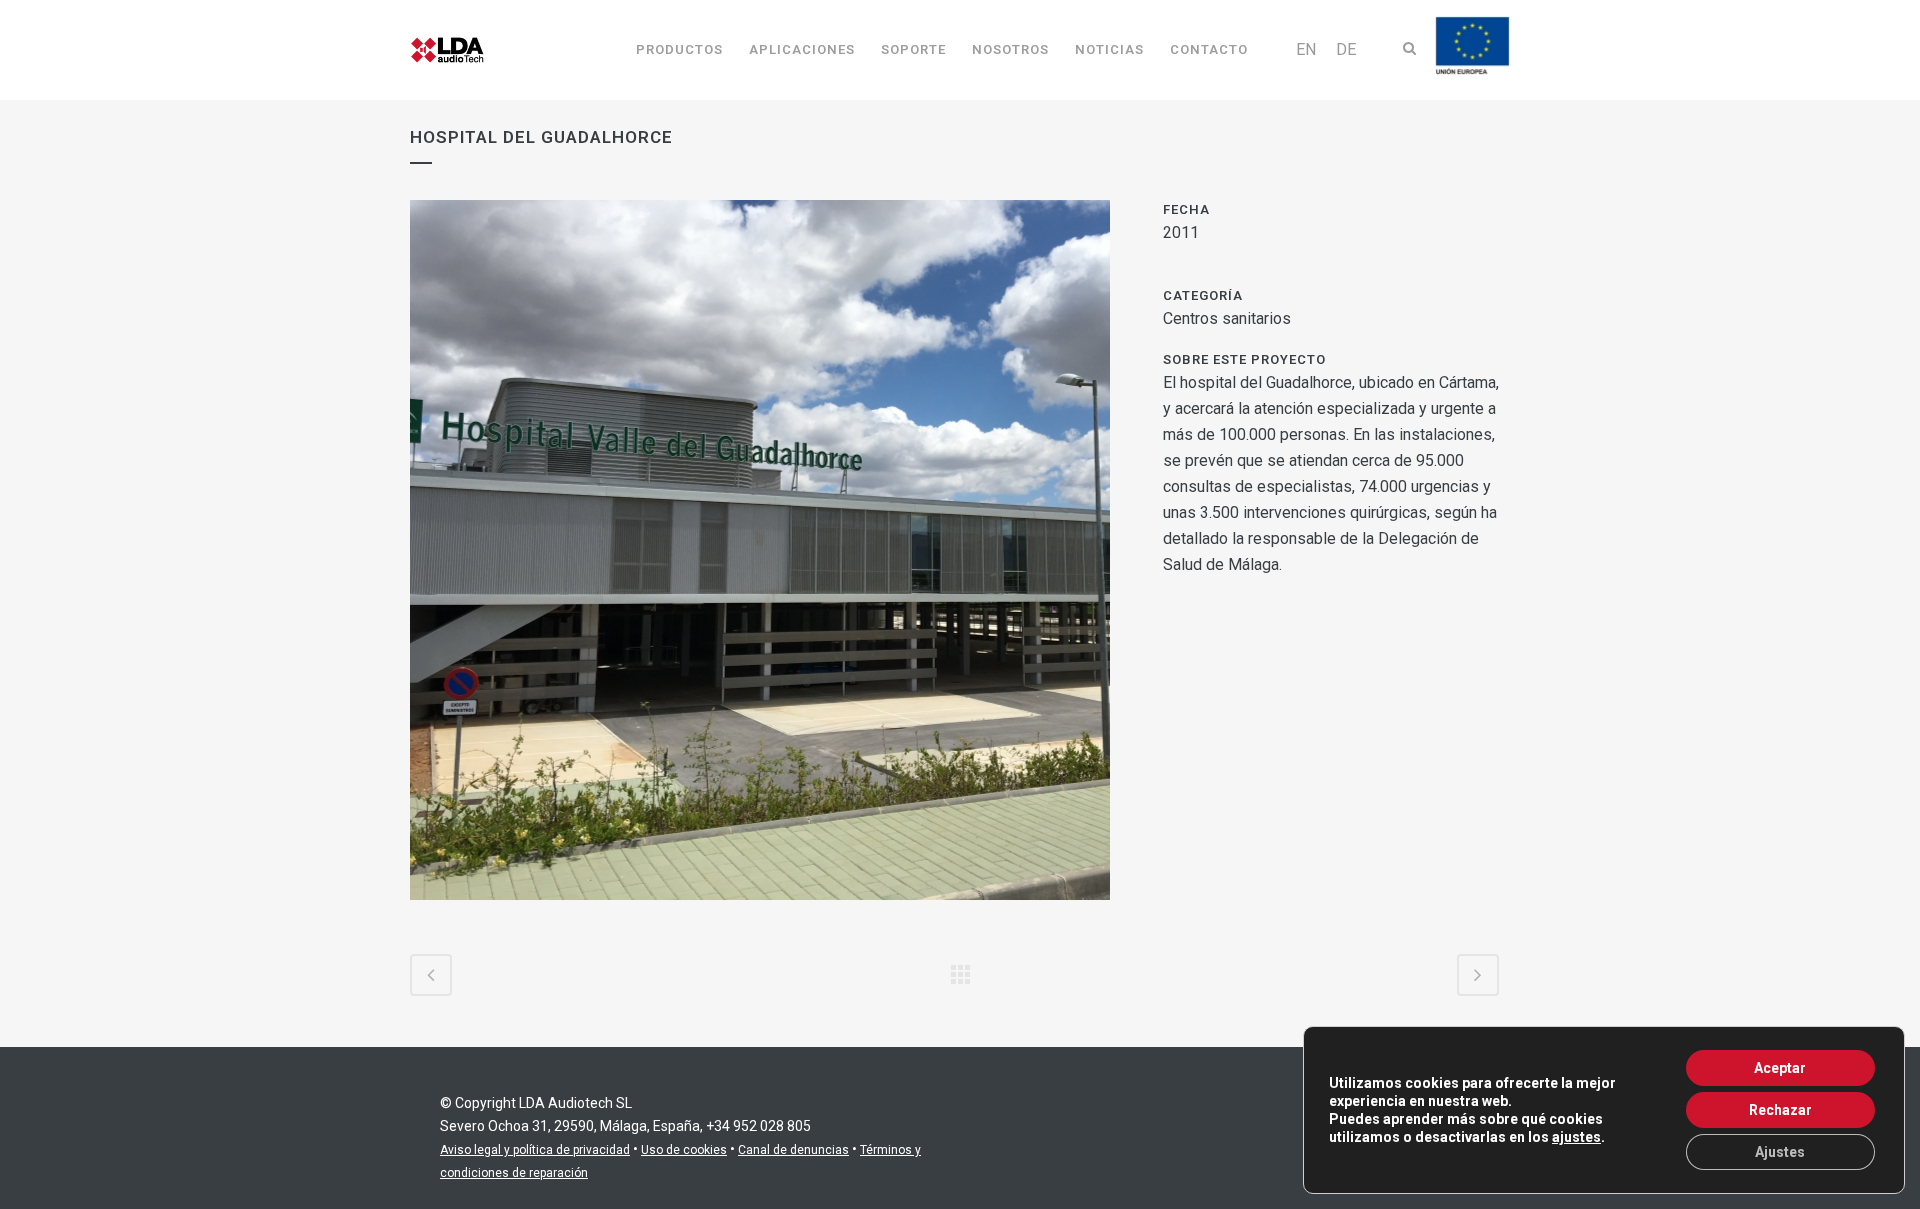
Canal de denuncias (793, 1150)
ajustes (1576, 1137)
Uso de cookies (684, 1150)
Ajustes (1780, 1152)
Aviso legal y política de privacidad (535, 1150)
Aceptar (1780, 1068)
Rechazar (1780, 1110)
